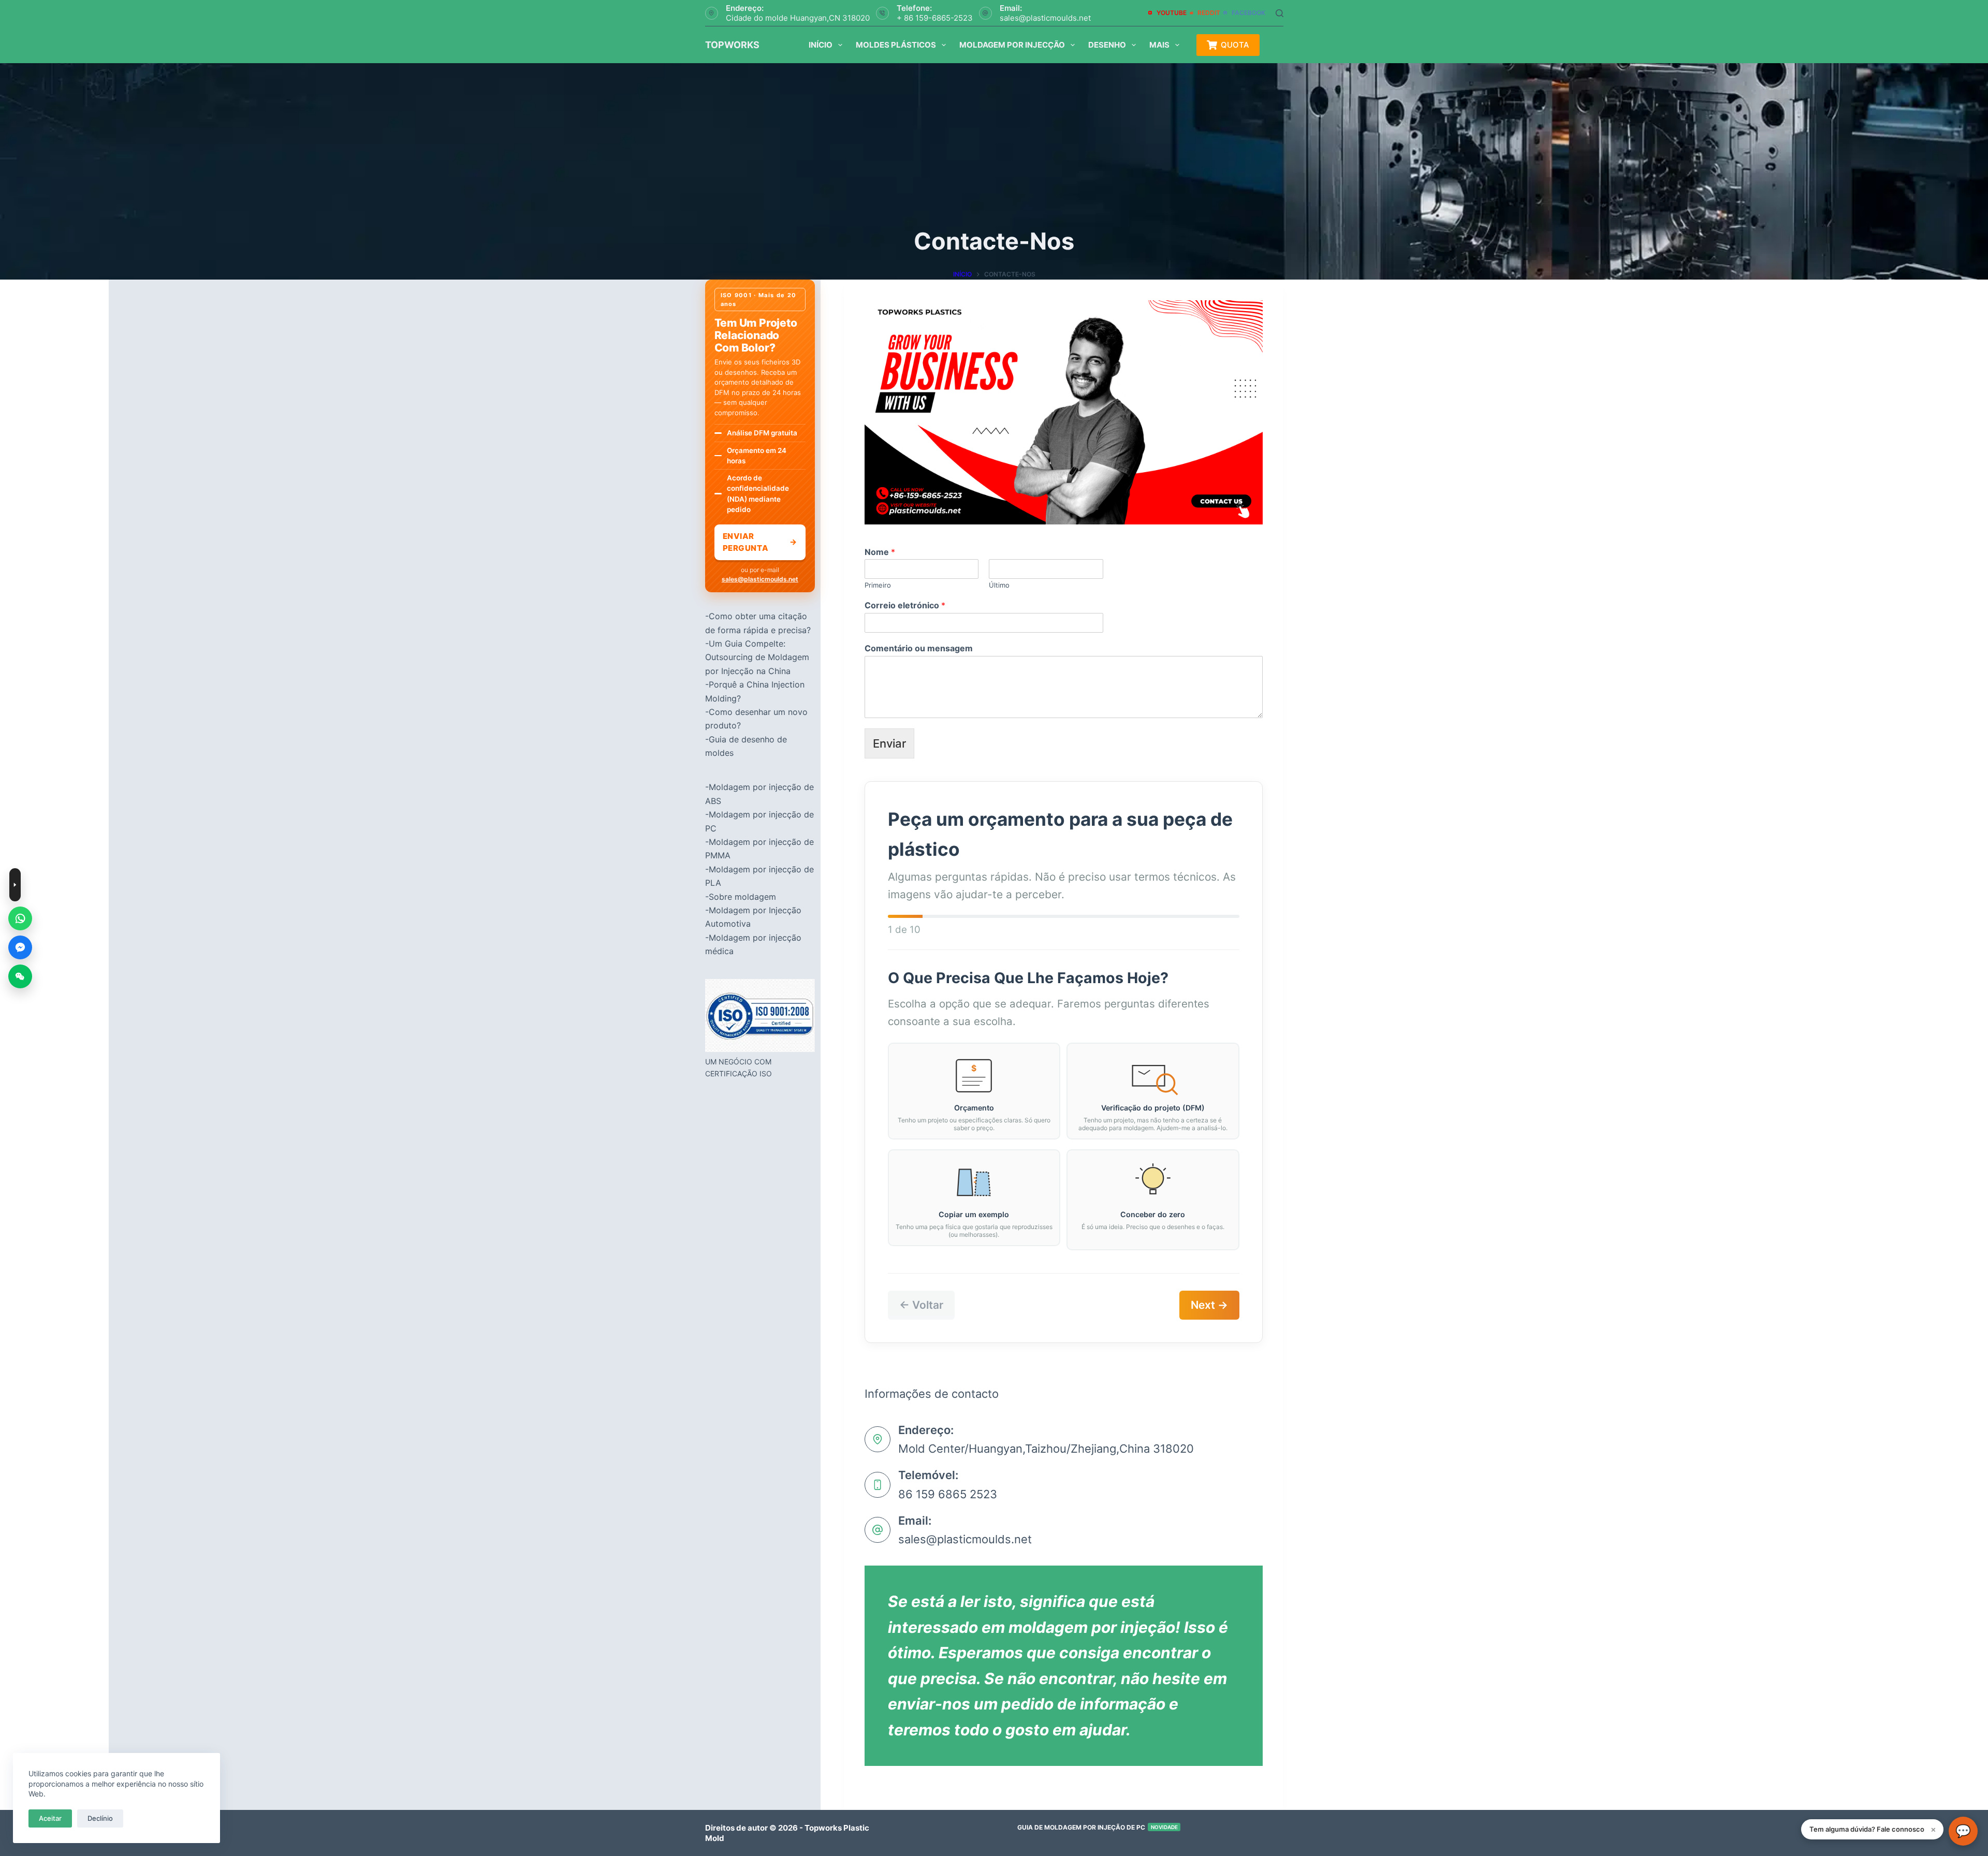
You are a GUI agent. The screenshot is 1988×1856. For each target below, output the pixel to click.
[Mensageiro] (20, 947)
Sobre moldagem (742, 897)
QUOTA (1235, 45)
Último (999, 585)
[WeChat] (20, 976)
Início (821, 45)
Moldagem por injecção (1012, 45)
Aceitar (50, 1818)
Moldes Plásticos (896, 45)
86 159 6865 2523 (948, 1494)
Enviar (889, 743)
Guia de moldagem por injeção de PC (1098, 1827)
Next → (1209, 1305)
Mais (1159, 45)
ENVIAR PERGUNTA (760, 542)
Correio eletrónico (905, 605)
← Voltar (921, 1305)
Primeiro (878, 585)
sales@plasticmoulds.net (1045, 18)
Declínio (100, 1818)
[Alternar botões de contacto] (15, 885)
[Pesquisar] (1280, 13)
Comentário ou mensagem (919, 648)
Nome (880, 552)
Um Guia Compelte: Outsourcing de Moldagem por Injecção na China (757, 657)
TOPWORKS (732, 45)
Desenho (1107, 45)
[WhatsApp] (20, 918)
